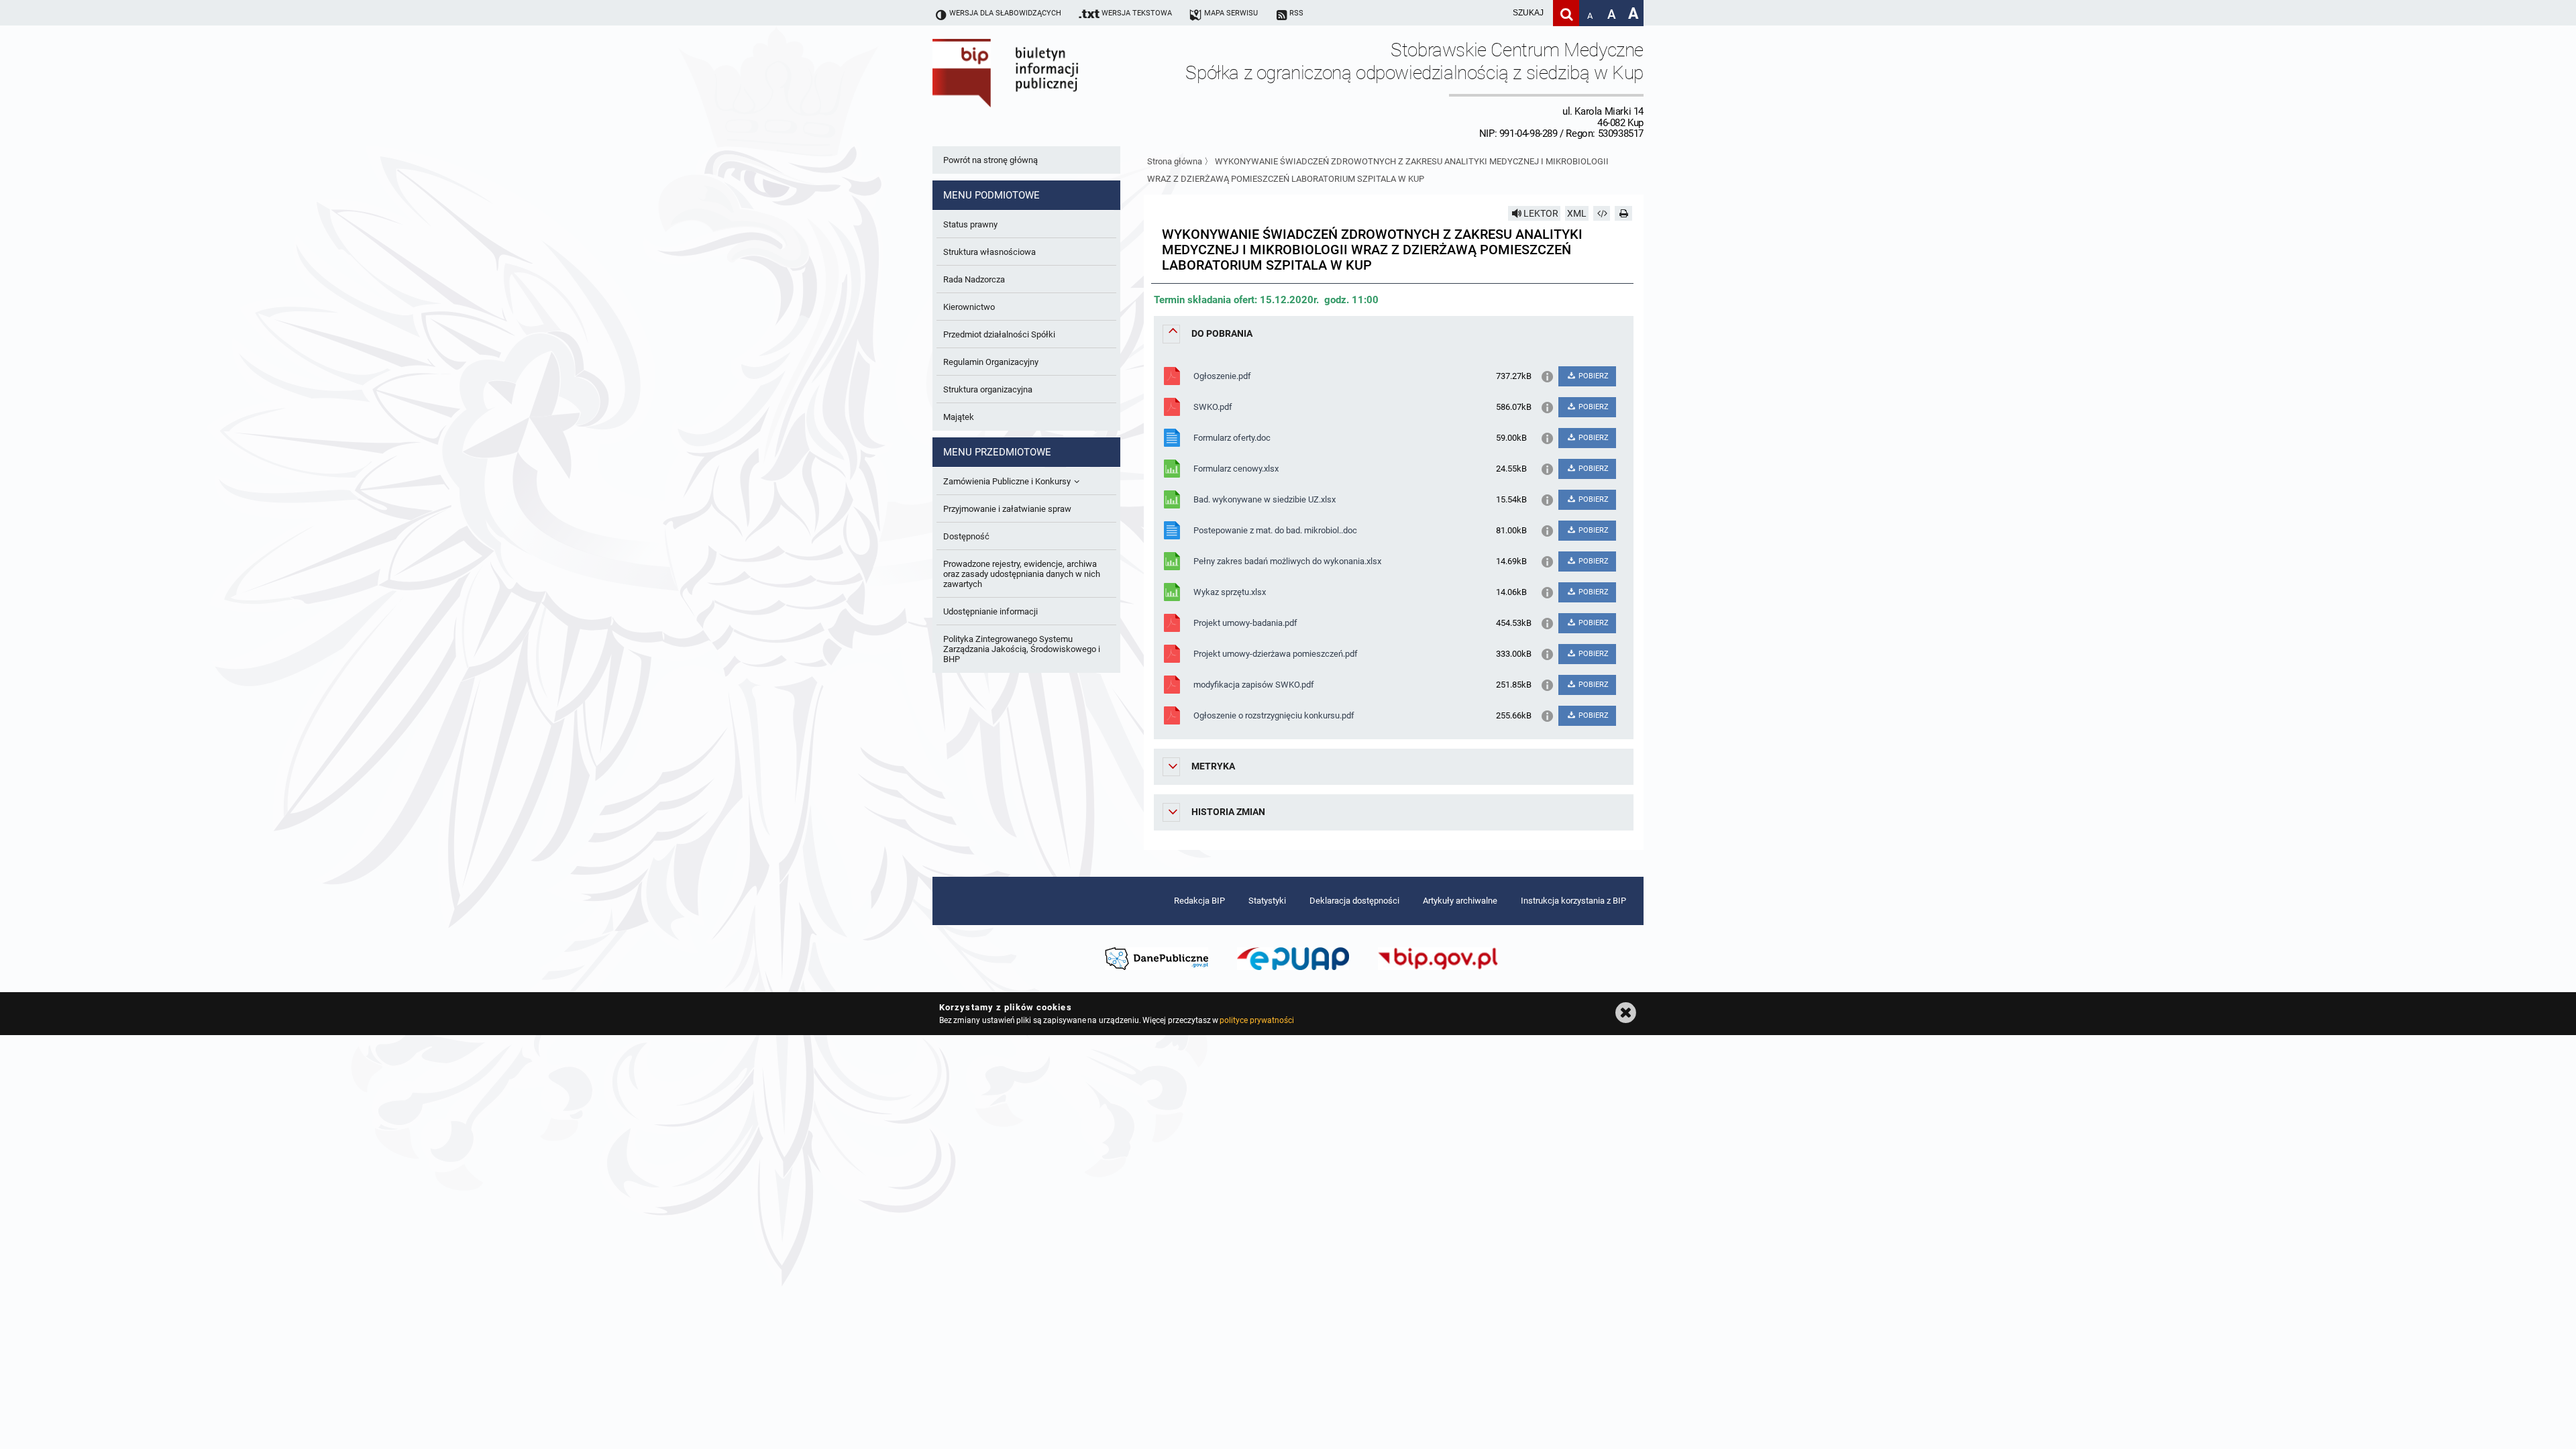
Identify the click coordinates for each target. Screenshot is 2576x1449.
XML (1577, 213)
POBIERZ (1593, 376)
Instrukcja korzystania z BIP (1573, 901)
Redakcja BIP (1199, 901)
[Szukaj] (1566, 13)
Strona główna (1175, 161)
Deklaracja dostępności (1354, 901)
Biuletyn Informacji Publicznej (1043, 89)
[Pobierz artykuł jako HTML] (1602, 213)
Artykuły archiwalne (1460, 901)
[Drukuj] (1623, 213)
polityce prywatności (1256, 1020)
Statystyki (1267, 901)
